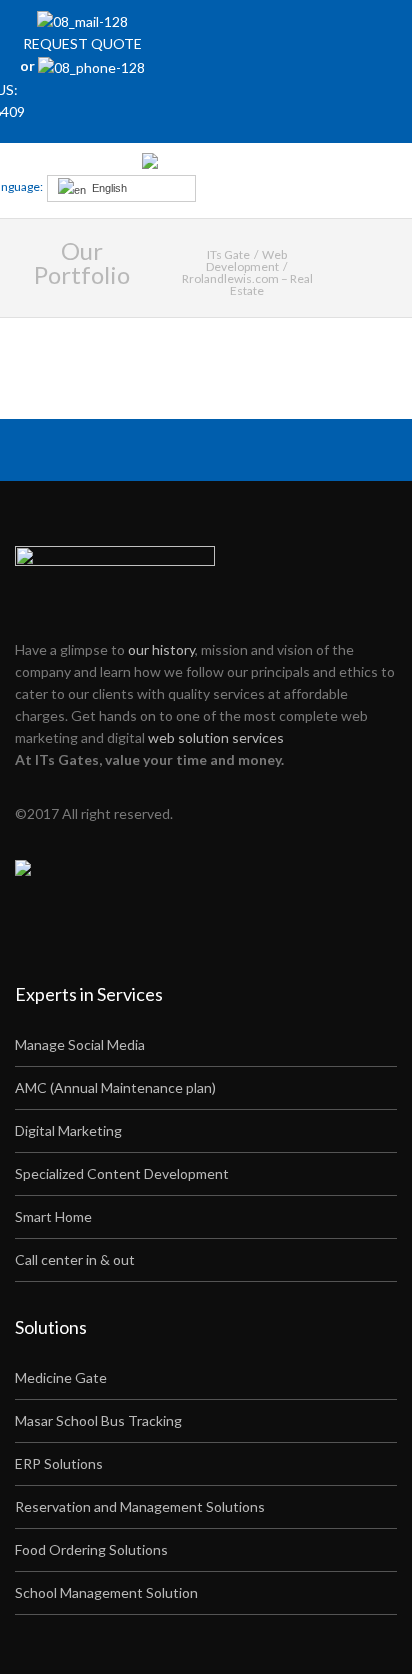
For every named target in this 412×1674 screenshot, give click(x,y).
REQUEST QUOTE (82, 43)
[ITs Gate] (204, 166)
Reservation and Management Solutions (140, 1506)
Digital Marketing (68, 1130)
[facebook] (267, 30)
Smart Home (53, 1216)
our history (161, 649)
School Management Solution (106, 1592)
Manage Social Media (80, 1044)
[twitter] (294, 30)
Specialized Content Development (122, 1173)
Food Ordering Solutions (91, 1549)
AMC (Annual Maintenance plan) (115, 1087)
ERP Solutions (59, 1463)
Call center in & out (75, 1259)
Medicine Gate (61, 1377)
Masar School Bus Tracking (98, 1420)
